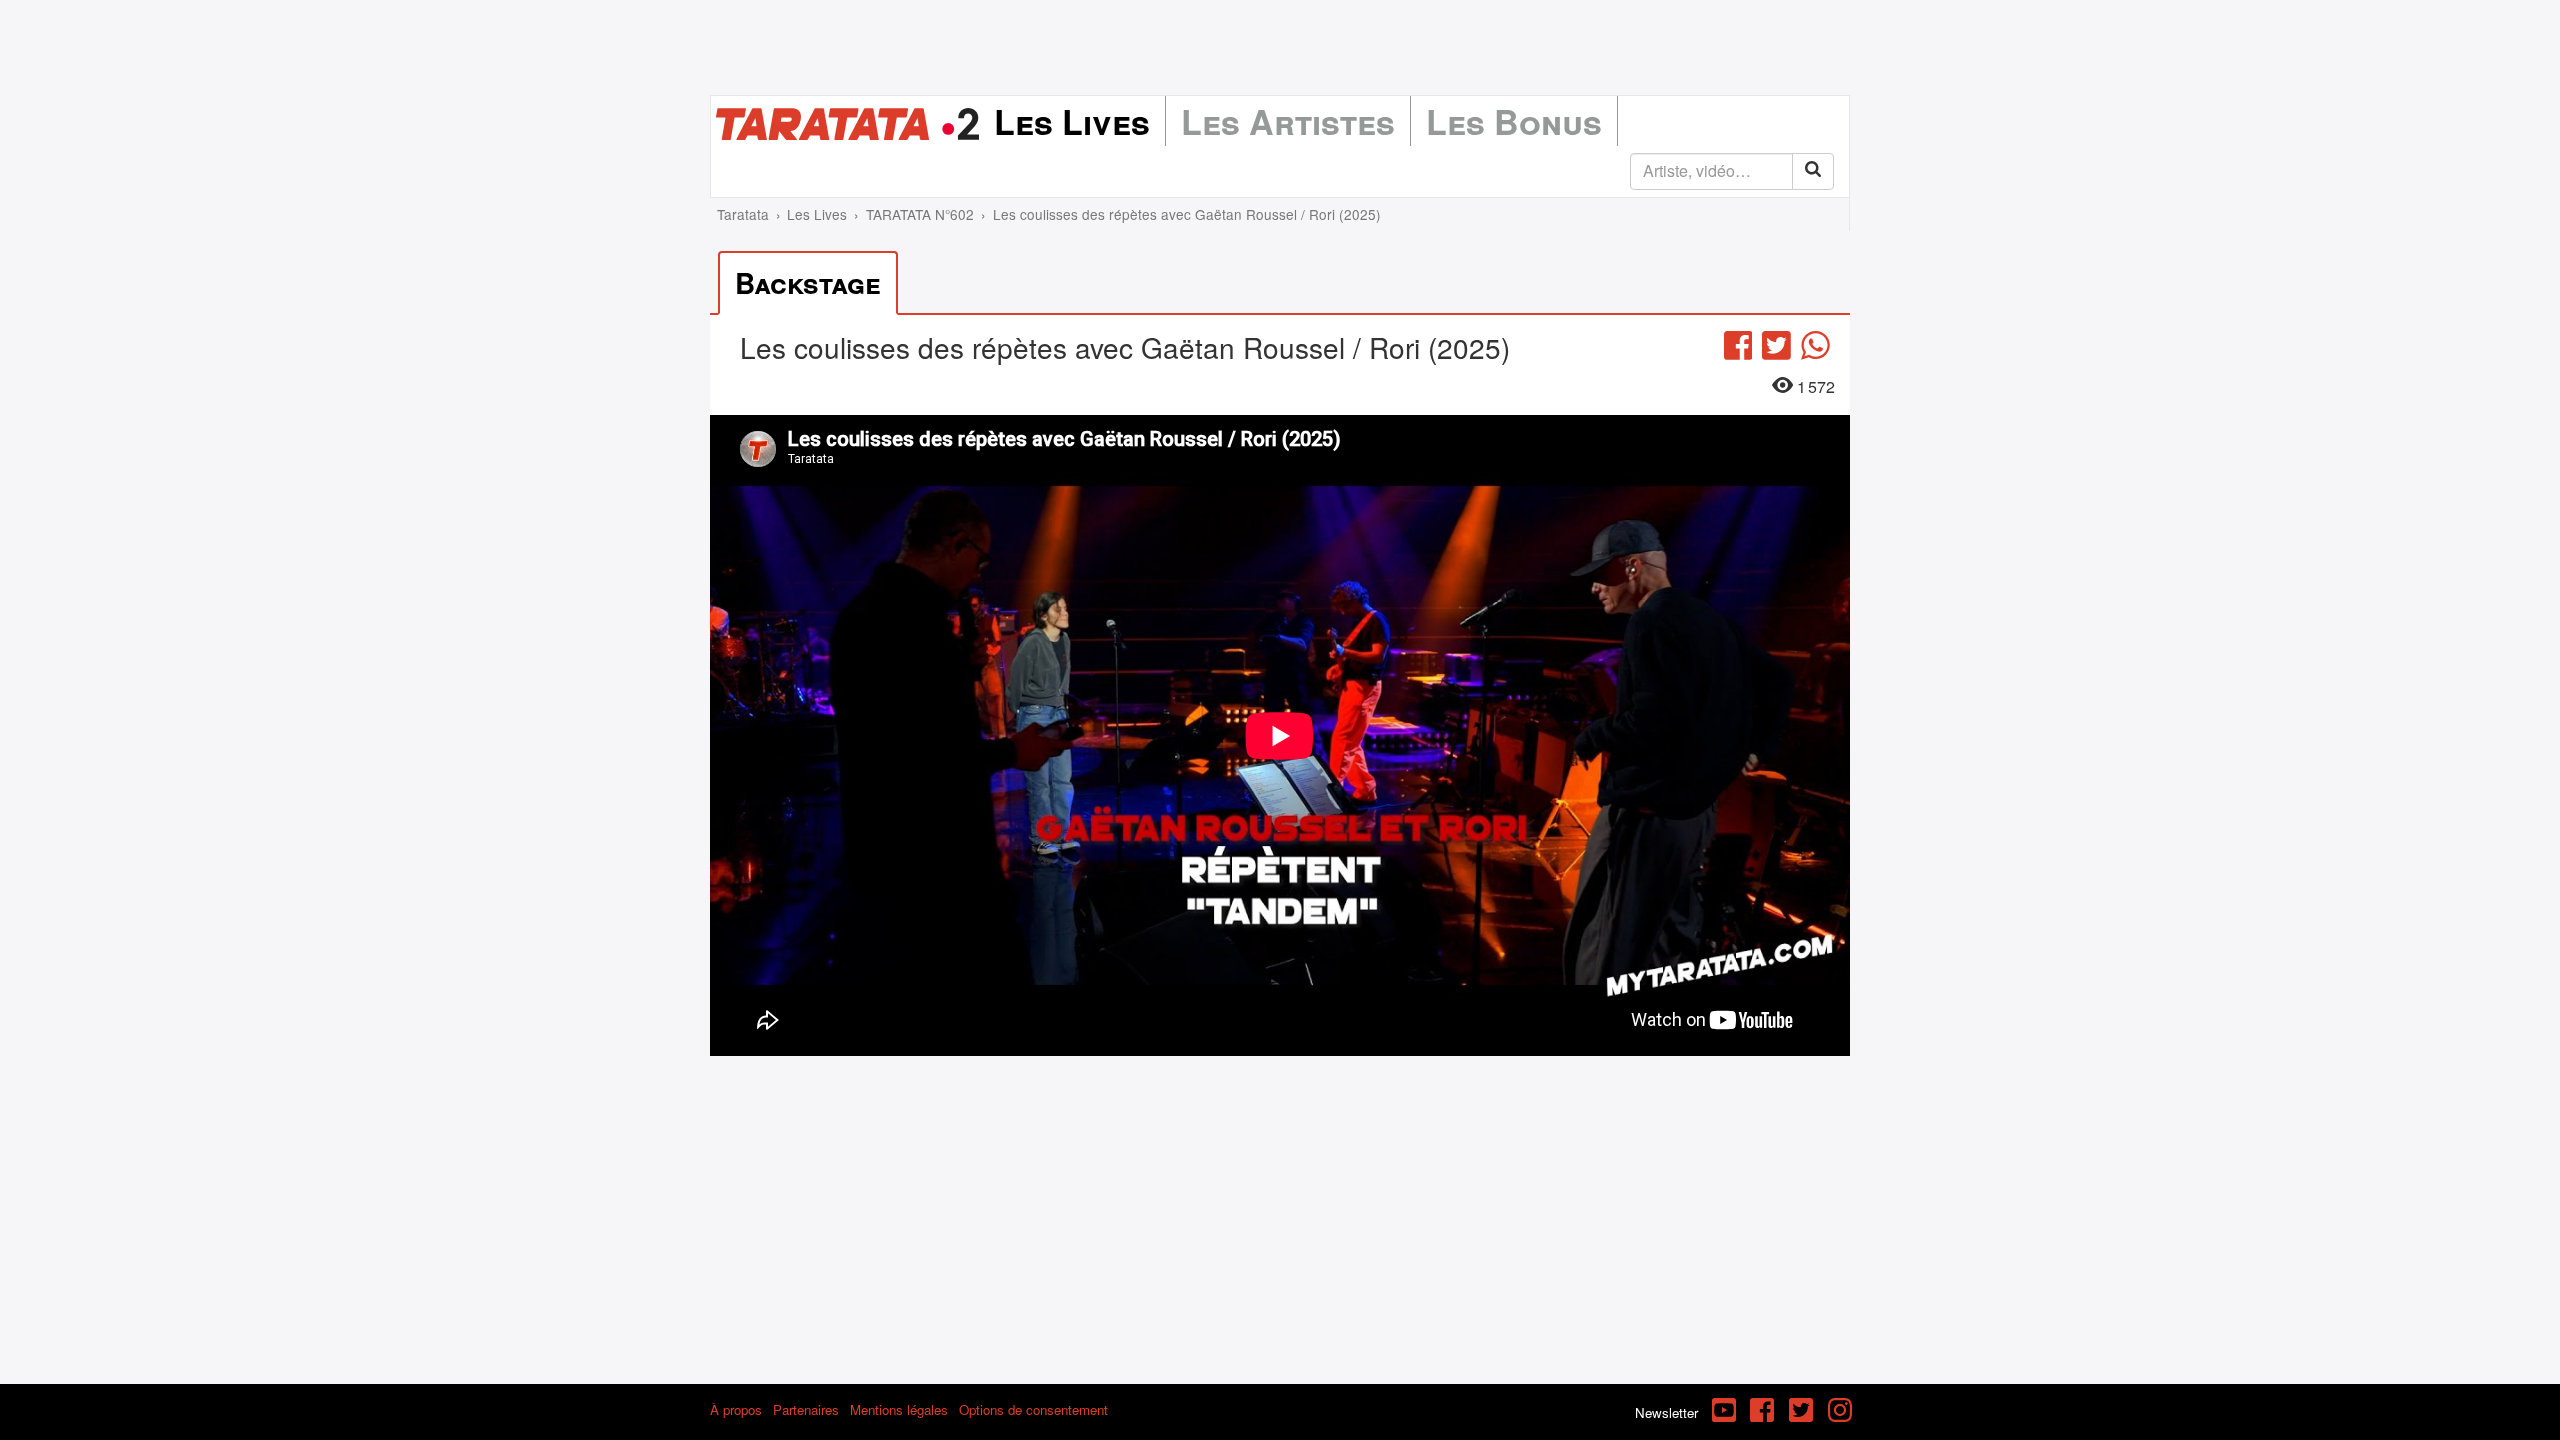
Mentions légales (899, 1409)
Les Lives (1072, 121)
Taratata (743, 214)
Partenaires (806, 1409)
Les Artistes (1288, 121)
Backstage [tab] (808, 282)
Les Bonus (1514, 121)
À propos (736, 1409)
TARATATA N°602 (920, 214)
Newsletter (1666, 1412)
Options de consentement (1033, 1409)
